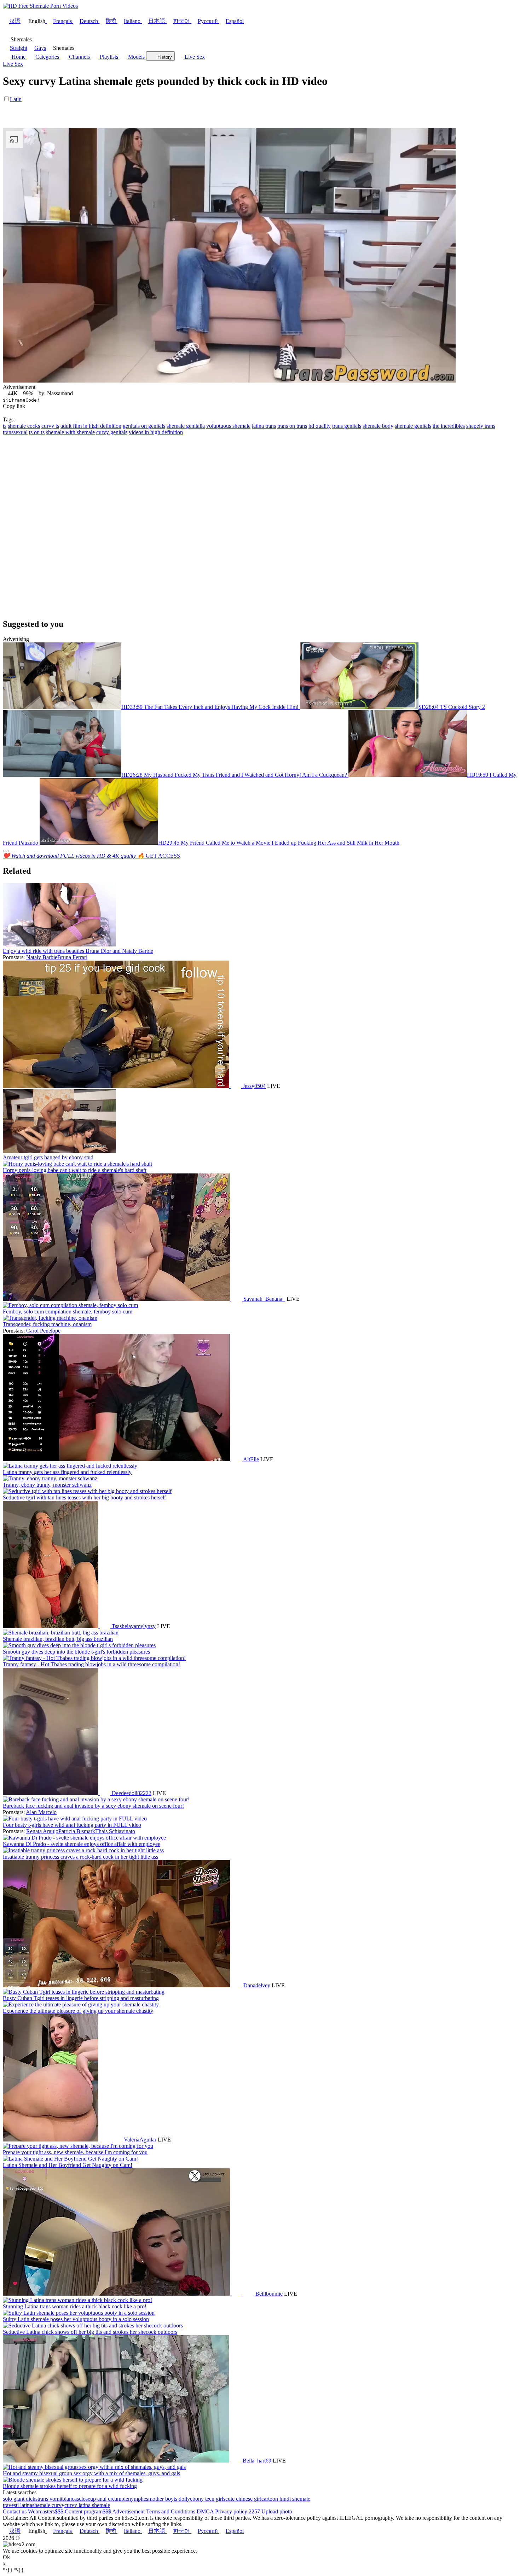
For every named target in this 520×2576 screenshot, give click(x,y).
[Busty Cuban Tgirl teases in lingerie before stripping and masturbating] (84, 1992)
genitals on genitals (144, 426)
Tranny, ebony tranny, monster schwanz (47, 1485)
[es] (118, 2140)
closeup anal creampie (103, 2499)
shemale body (378, 426)
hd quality (320, 426)
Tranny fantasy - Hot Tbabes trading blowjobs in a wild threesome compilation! (91, 1664)
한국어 (181, 21)
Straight (19, 48)
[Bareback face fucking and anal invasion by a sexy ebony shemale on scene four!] (96, 1799)
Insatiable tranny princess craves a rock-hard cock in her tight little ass (80, 1857)
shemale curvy (48, 2505)
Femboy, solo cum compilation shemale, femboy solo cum (68, 1312)
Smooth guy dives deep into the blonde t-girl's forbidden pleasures (76, 1652)
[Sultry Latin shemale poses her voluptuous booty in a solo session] (79, 2313)
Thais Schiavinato (115, 1831)
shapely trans (481, 426)
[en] (236, 1086)
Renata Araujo (42, 1831)
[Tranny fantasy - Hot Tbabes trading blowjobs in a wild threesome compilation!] (94, 1658)
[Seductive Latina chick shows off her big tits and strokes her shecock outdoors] (93, 2326)
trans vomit (50, 2499)
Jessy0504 (254, 1086)
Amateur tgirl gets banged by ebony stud (48, 1157)
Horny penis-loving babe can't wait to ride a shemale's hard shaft (75, 1170)
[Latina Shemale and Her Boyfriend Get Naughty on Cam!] (70, 2159)
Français (62, 21)
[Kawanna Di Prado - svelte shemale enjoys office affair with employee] (84, 1838)
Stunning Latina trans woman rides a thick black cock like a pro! (75, 2306)
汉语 (15, 21)
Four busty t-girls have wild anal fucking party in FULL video (72, 1825)
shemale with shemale (70, 432)
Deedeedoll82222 (132, 1793)
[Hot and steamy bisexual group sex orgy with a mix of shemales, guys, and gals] (94, 2467)
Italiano (132, 21)
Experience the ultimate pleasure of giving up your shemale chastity (78, 2011)
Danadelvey (257, 1985)
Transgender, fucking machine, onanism (47, 1324)
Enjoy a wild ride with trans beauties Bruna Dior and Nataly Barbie (78, 951)
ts (5, 426)
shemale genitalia (186, 426)
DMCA (205, 2511)
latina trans (264, 426)
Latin (16, 99)
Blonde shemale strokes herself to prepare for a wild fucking (70, 2486)
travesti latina (18, 2505)
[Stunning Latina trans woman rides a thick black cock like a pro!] (77, 2300)
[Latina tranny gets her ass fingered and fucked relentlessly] (70, 1466)
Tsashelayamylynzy (134, 1626)
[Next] (6, 851)
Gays (40, 48)
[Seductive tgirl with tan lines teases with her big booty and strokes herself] (87, 1491)
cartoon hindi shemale (286, 2499)
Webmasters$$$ (46, 2511)
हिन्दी (111, 21)
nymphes (138, 2499)
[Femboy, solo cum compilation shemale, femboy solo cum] (70, 1305)
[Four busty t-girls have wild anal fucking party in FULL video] (75, 1819)
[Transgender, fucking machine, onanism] (50, 1318)
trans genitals (347, 426)
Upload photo (277, 2511)
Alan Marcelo (41, 1812)
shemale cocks (24, 426)
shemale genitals (413, 426)
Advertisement (128, 2511)
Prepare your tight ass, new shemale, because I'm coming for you (75, 2152)
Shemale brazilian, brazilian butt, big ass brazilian (58, 1639)
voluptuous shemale (228, 426)
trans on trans (292, 426)
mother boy (161, 2499)
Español (235, 21)
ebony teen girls (208, 2499)
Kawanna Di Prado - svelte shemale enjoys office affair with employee (82, 1844)
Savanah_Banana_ (264, 1299)
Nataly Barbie (42, 957)
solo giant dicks (20, 2499)
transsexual (15, 432)
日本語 (157, 21)
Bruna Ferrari (72, 957)
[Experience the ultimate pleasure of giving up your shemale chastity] (81, 2004)
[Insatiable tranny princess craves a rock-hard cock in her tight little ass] (83, 1850)
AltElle (251, 1459)
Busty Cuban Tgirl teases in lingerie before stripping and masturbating (81, 1998)
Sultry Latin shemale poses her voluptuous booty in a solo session (76, 2319)
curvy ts (50, 426)
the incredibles (449, 426)
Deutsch (89, 21)
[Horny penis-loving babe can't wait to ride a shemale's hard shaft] (77, 1164)
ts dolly (182, 2499)
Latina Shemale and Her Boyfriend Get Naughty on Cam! (68, 2165)
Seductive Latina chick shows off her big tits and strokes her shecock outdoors (90, 2332)
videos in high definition (156, 432)
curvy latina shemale (87, 2505)
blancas (71, 2499)
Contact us (15, 2511)
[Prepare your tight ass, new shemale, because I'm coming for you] (78, 2146)
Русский (208, 21)
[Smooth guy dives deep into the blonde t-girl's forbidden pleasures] (79, 1645)
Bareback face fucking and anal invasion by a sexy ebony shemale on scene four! (93, 1806)
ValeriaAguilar (140, 2140)
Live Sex (194, 57)
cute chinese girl (243, 2499)
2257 (254, 2511)
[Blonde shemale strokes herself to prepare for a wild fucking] (73, 2480)
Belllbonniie (269, 2294)
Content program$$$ (88, 2511)
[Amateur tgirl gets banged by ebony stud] (59, 1151)
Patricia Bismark (77, 1831)
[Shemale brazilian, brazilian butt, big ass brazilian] (61, 1633)
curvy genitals (112, 432)
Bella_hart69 (257, 2461)
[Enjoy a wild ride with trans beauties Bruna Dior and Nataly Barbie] (59, 945)
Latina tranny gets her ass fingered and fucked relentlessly (67, 1472)
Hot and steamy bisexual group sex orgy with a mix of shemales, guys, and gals (91, 2473)
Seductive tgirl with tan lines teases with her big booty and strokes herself (84, 1497)
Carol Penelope (43, 1331)
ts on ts (37, 432)
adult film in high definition (91, 426)
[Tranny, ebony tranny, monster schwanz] (50, 1478)
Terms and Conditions (171, 2511)
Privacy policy (231, 2511)
